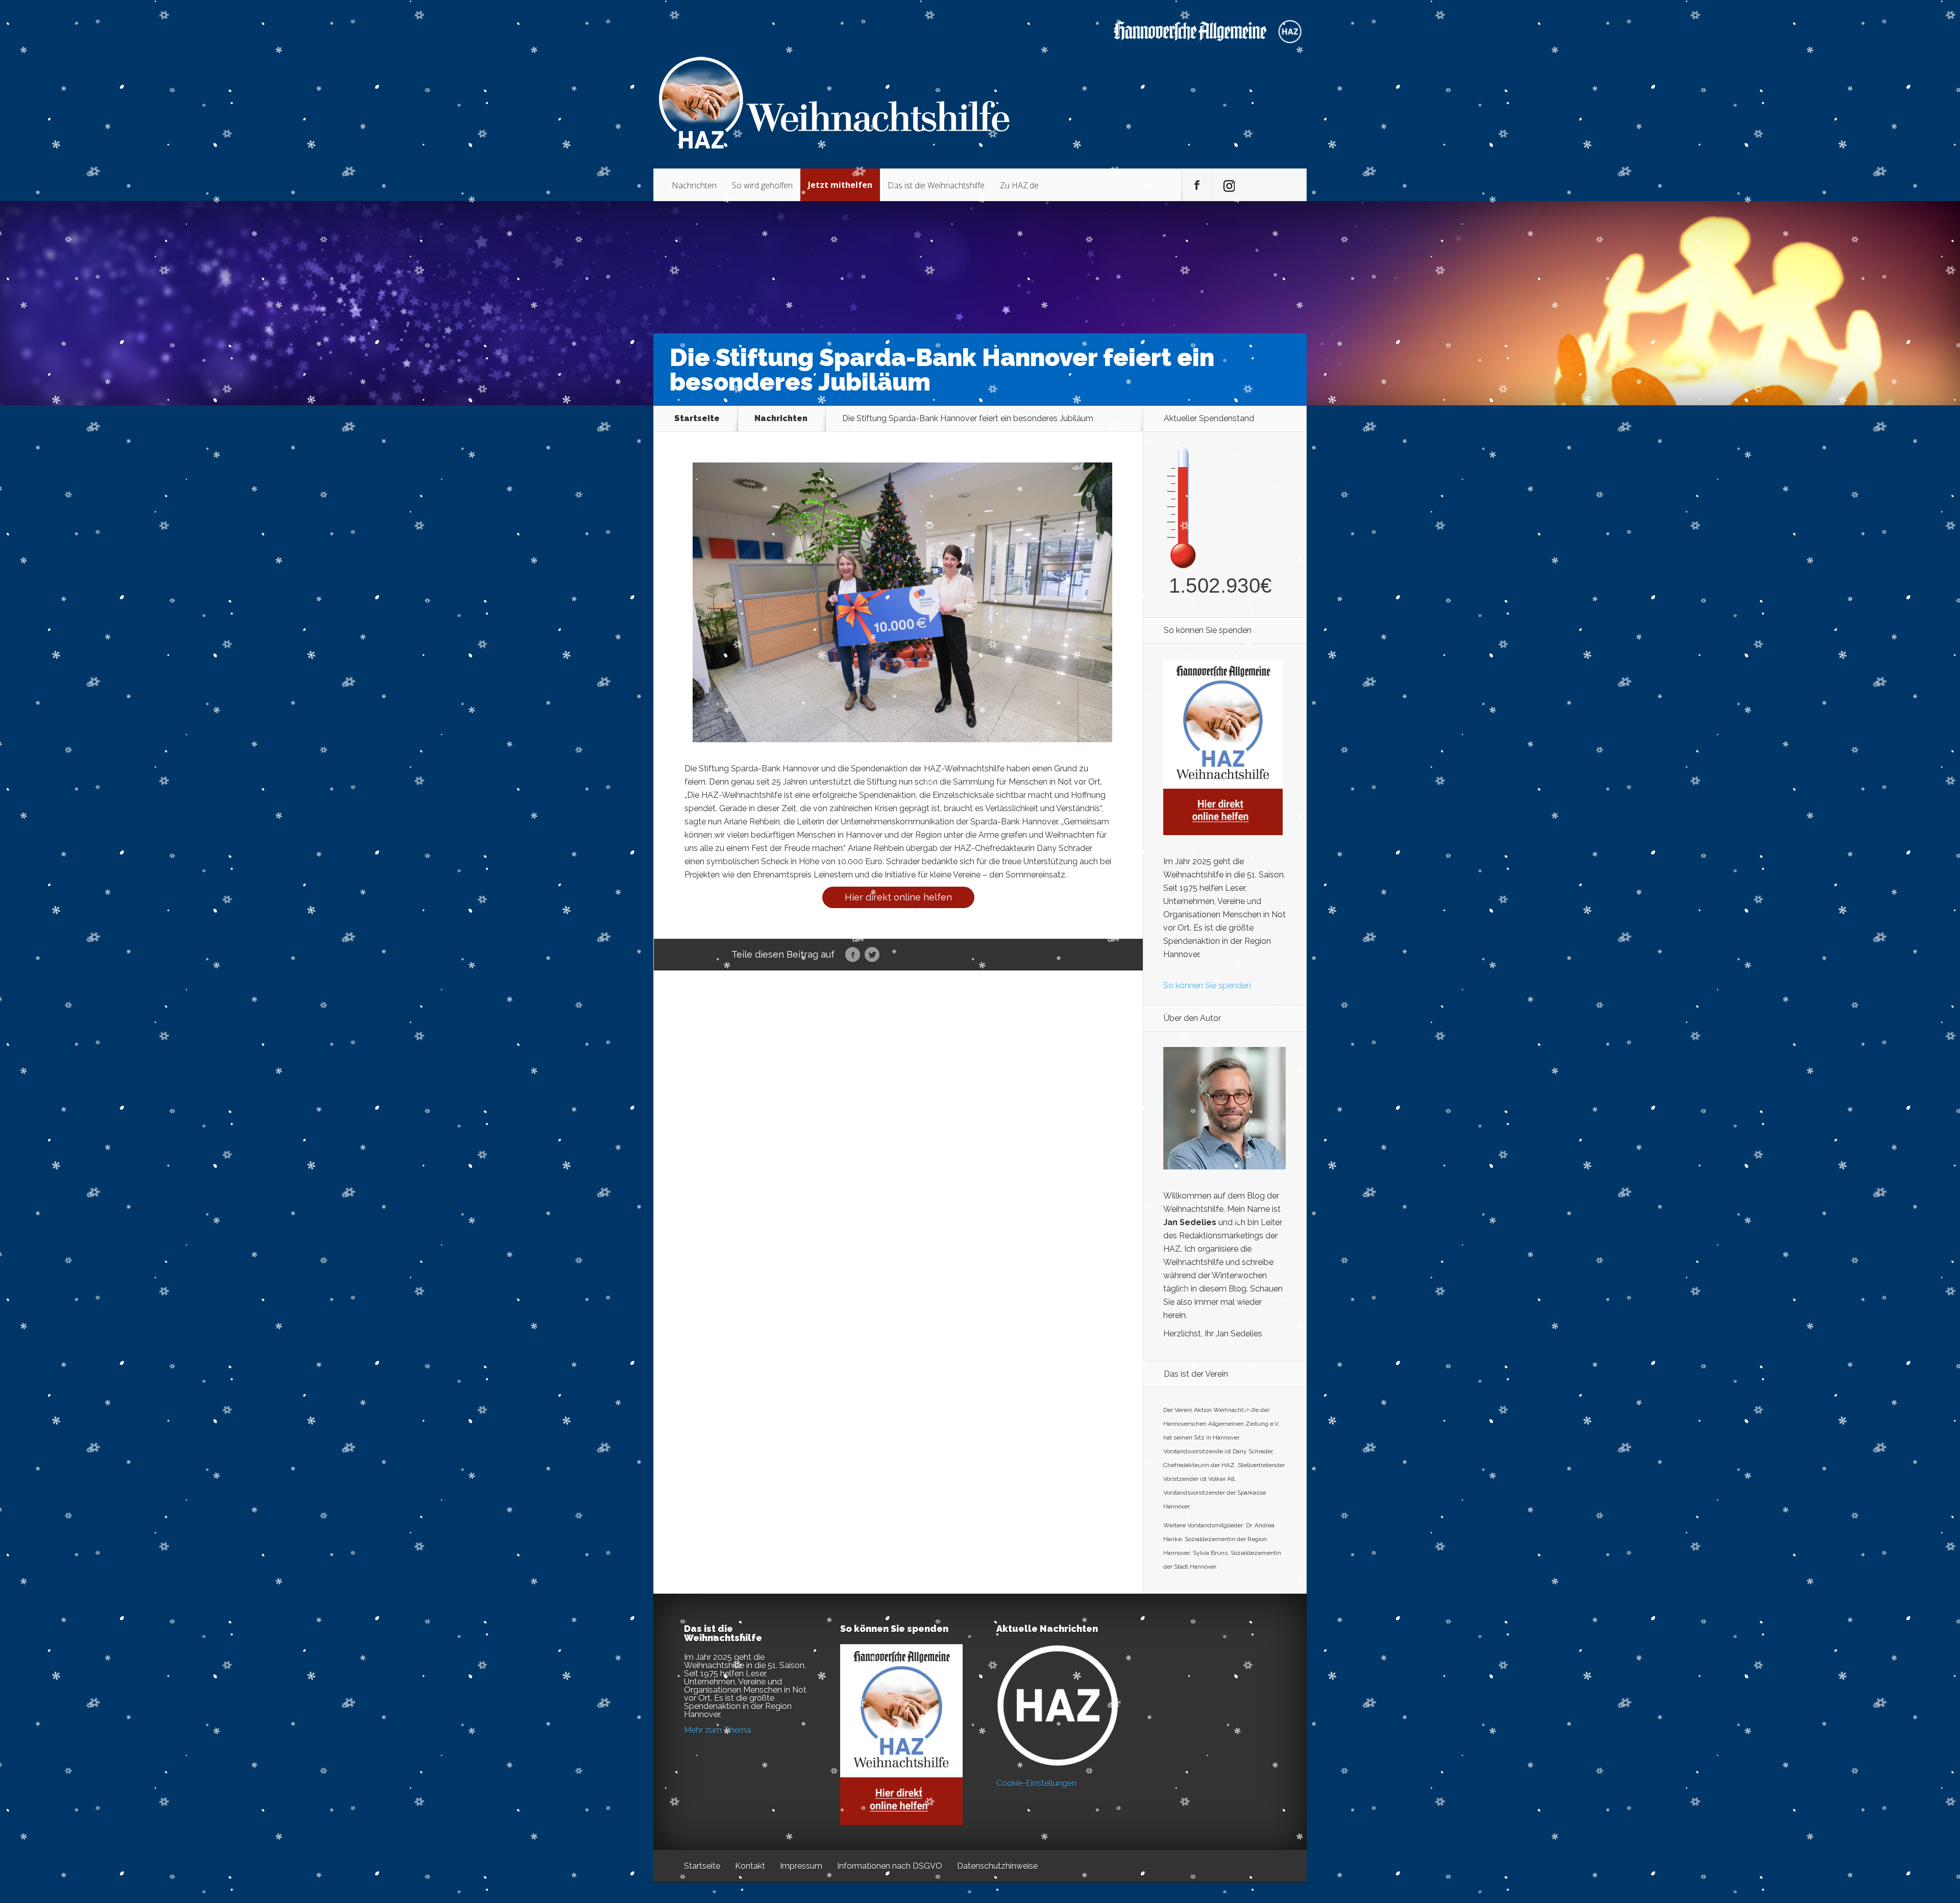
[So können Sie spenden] (1223, 832)
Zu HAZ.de (1019, 185)
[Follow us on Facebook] (1197, 185)
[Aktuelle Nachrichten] (1058, 1705)
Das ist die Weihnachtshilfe (936, 185)
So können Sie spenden (1207, 985)
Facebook (853, 955)
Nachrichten (694, 185)
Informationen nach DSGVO (890, 1866)
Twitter (872, 955)
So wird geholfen (762, 185)
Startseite (697, 419)
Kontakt (750, 1866)
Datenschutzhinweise (997, 1866)
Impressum (801, 1866)
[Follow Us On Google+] (1228, 185)
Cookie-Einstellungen (1036, 1783)
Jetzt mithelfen (840, 185)
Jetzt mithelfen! (1898, 1824)
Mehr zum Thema (717, 1730)
